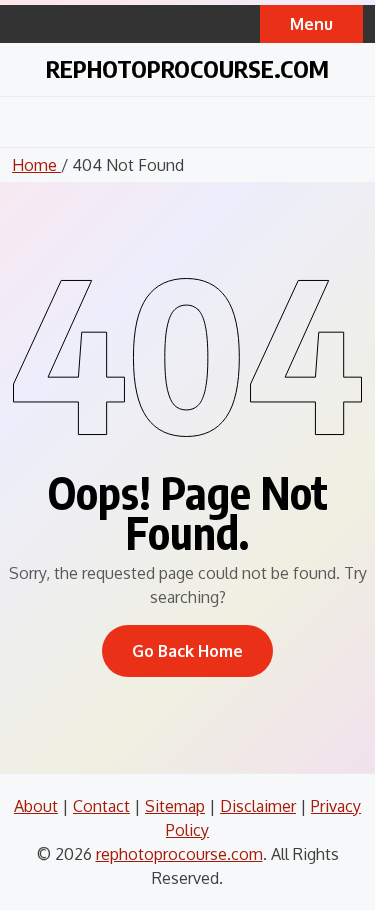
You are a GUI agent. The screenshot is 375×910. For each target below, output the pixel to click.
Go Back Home (187, 651)
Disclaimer (258, 806)
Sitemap (175, 806)
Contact (101, 806)
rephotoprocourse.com (187, 68)
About (36, 806)
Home (36, 165)
